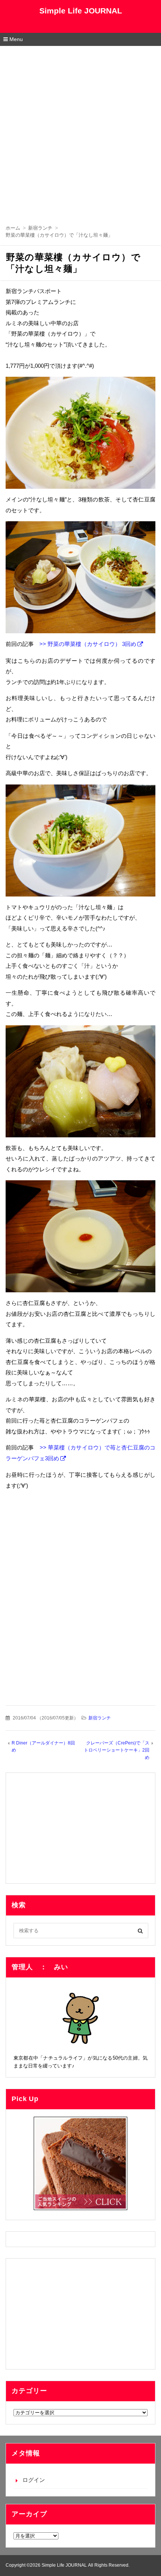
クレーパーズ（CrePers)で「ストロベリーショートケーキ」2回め (117, 1750)
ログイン (34, 2480)
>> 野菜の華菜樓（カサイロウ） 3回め (85, 644)
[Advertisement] (80, 130)
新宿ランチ (100, 1718)
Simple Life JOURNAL (81, 11)
